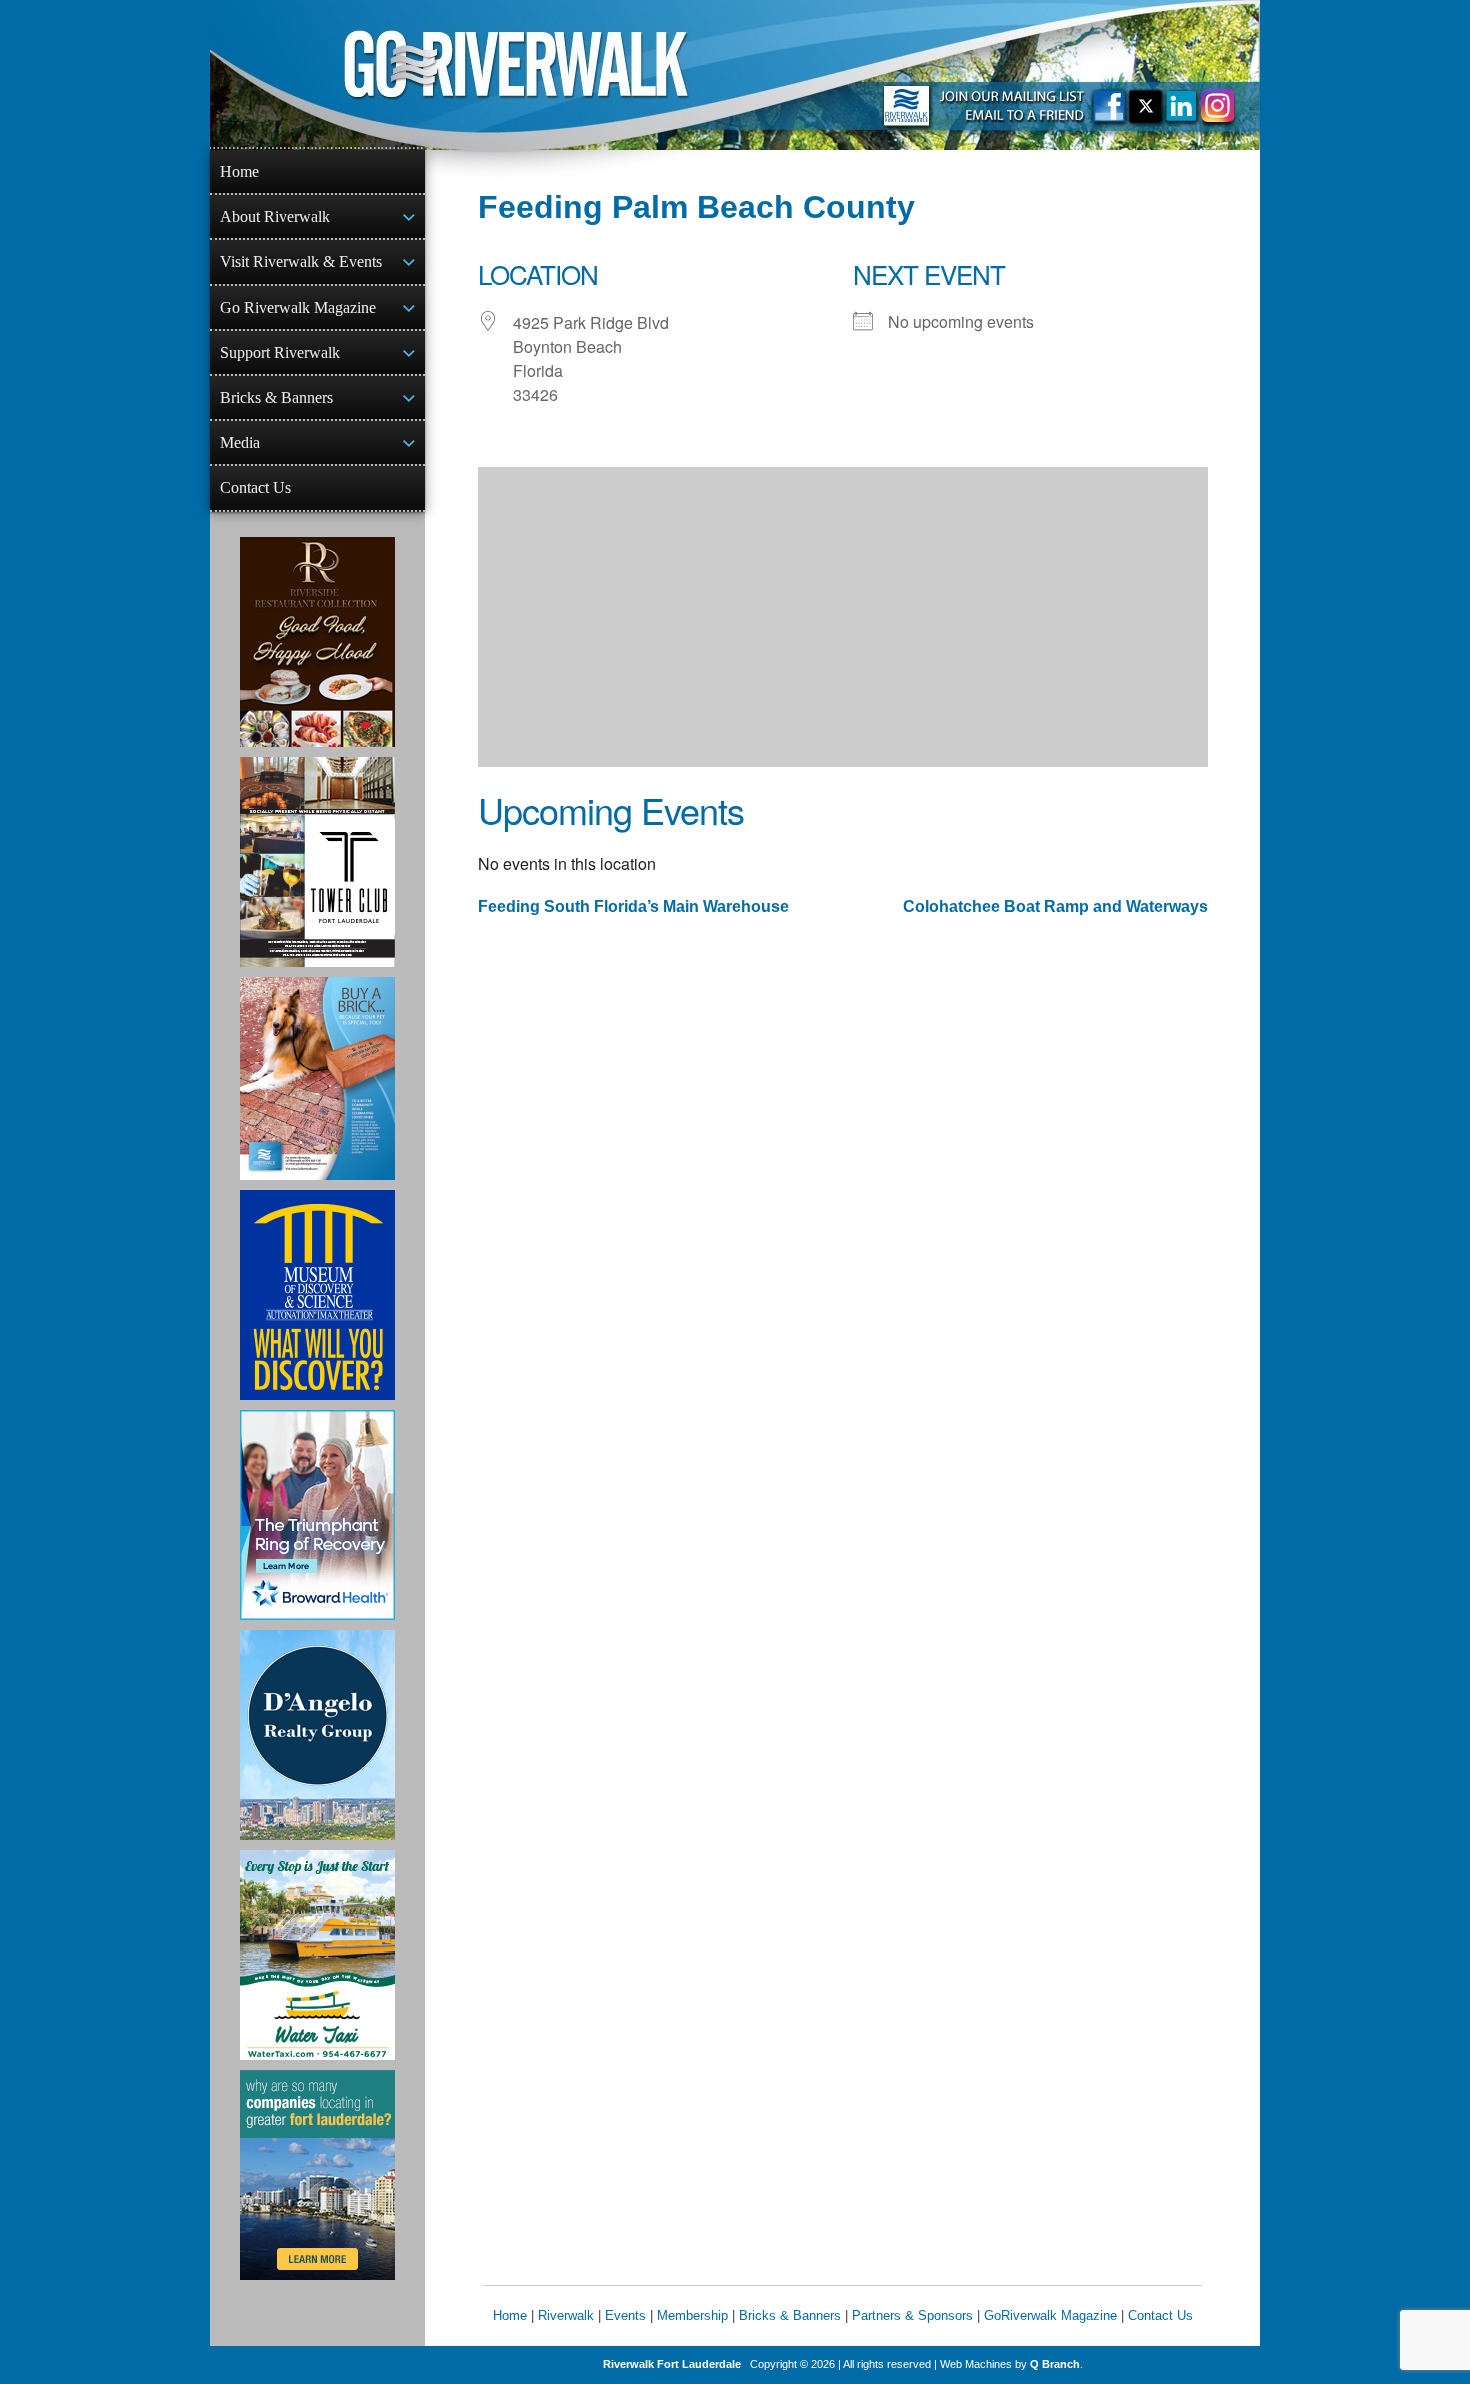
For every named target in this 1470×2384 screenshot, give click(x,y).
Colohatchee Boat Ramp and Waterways (1055, 906)
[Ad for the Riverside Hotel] (317, 642)
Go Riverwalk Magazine (298, 307)
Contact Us (255, 487)
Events (625, 2315)
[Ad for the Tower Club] (317, 862)
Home (239, 171)
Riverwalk (566, 2315)
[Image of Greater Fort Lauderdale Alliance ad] (317, 2175)
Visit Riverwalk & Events (301, 261)
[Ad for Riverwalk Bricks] (317, 1078)
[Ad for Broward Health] (317, 1515)
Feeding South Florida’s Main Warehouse (633, 906)
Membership (692, 2315)
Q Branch (1055, 2364)
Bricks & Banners (276, 397)
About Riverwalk (275, 216)
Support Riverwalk (280, 352)
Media (240, 442)
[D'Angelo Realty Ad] (317, 1735)
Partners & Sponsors (912, 2315)
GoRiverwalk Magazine (1050, 2315)
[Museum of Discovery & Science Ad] (317, 1295)
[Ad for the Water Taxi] (317, 1955)
